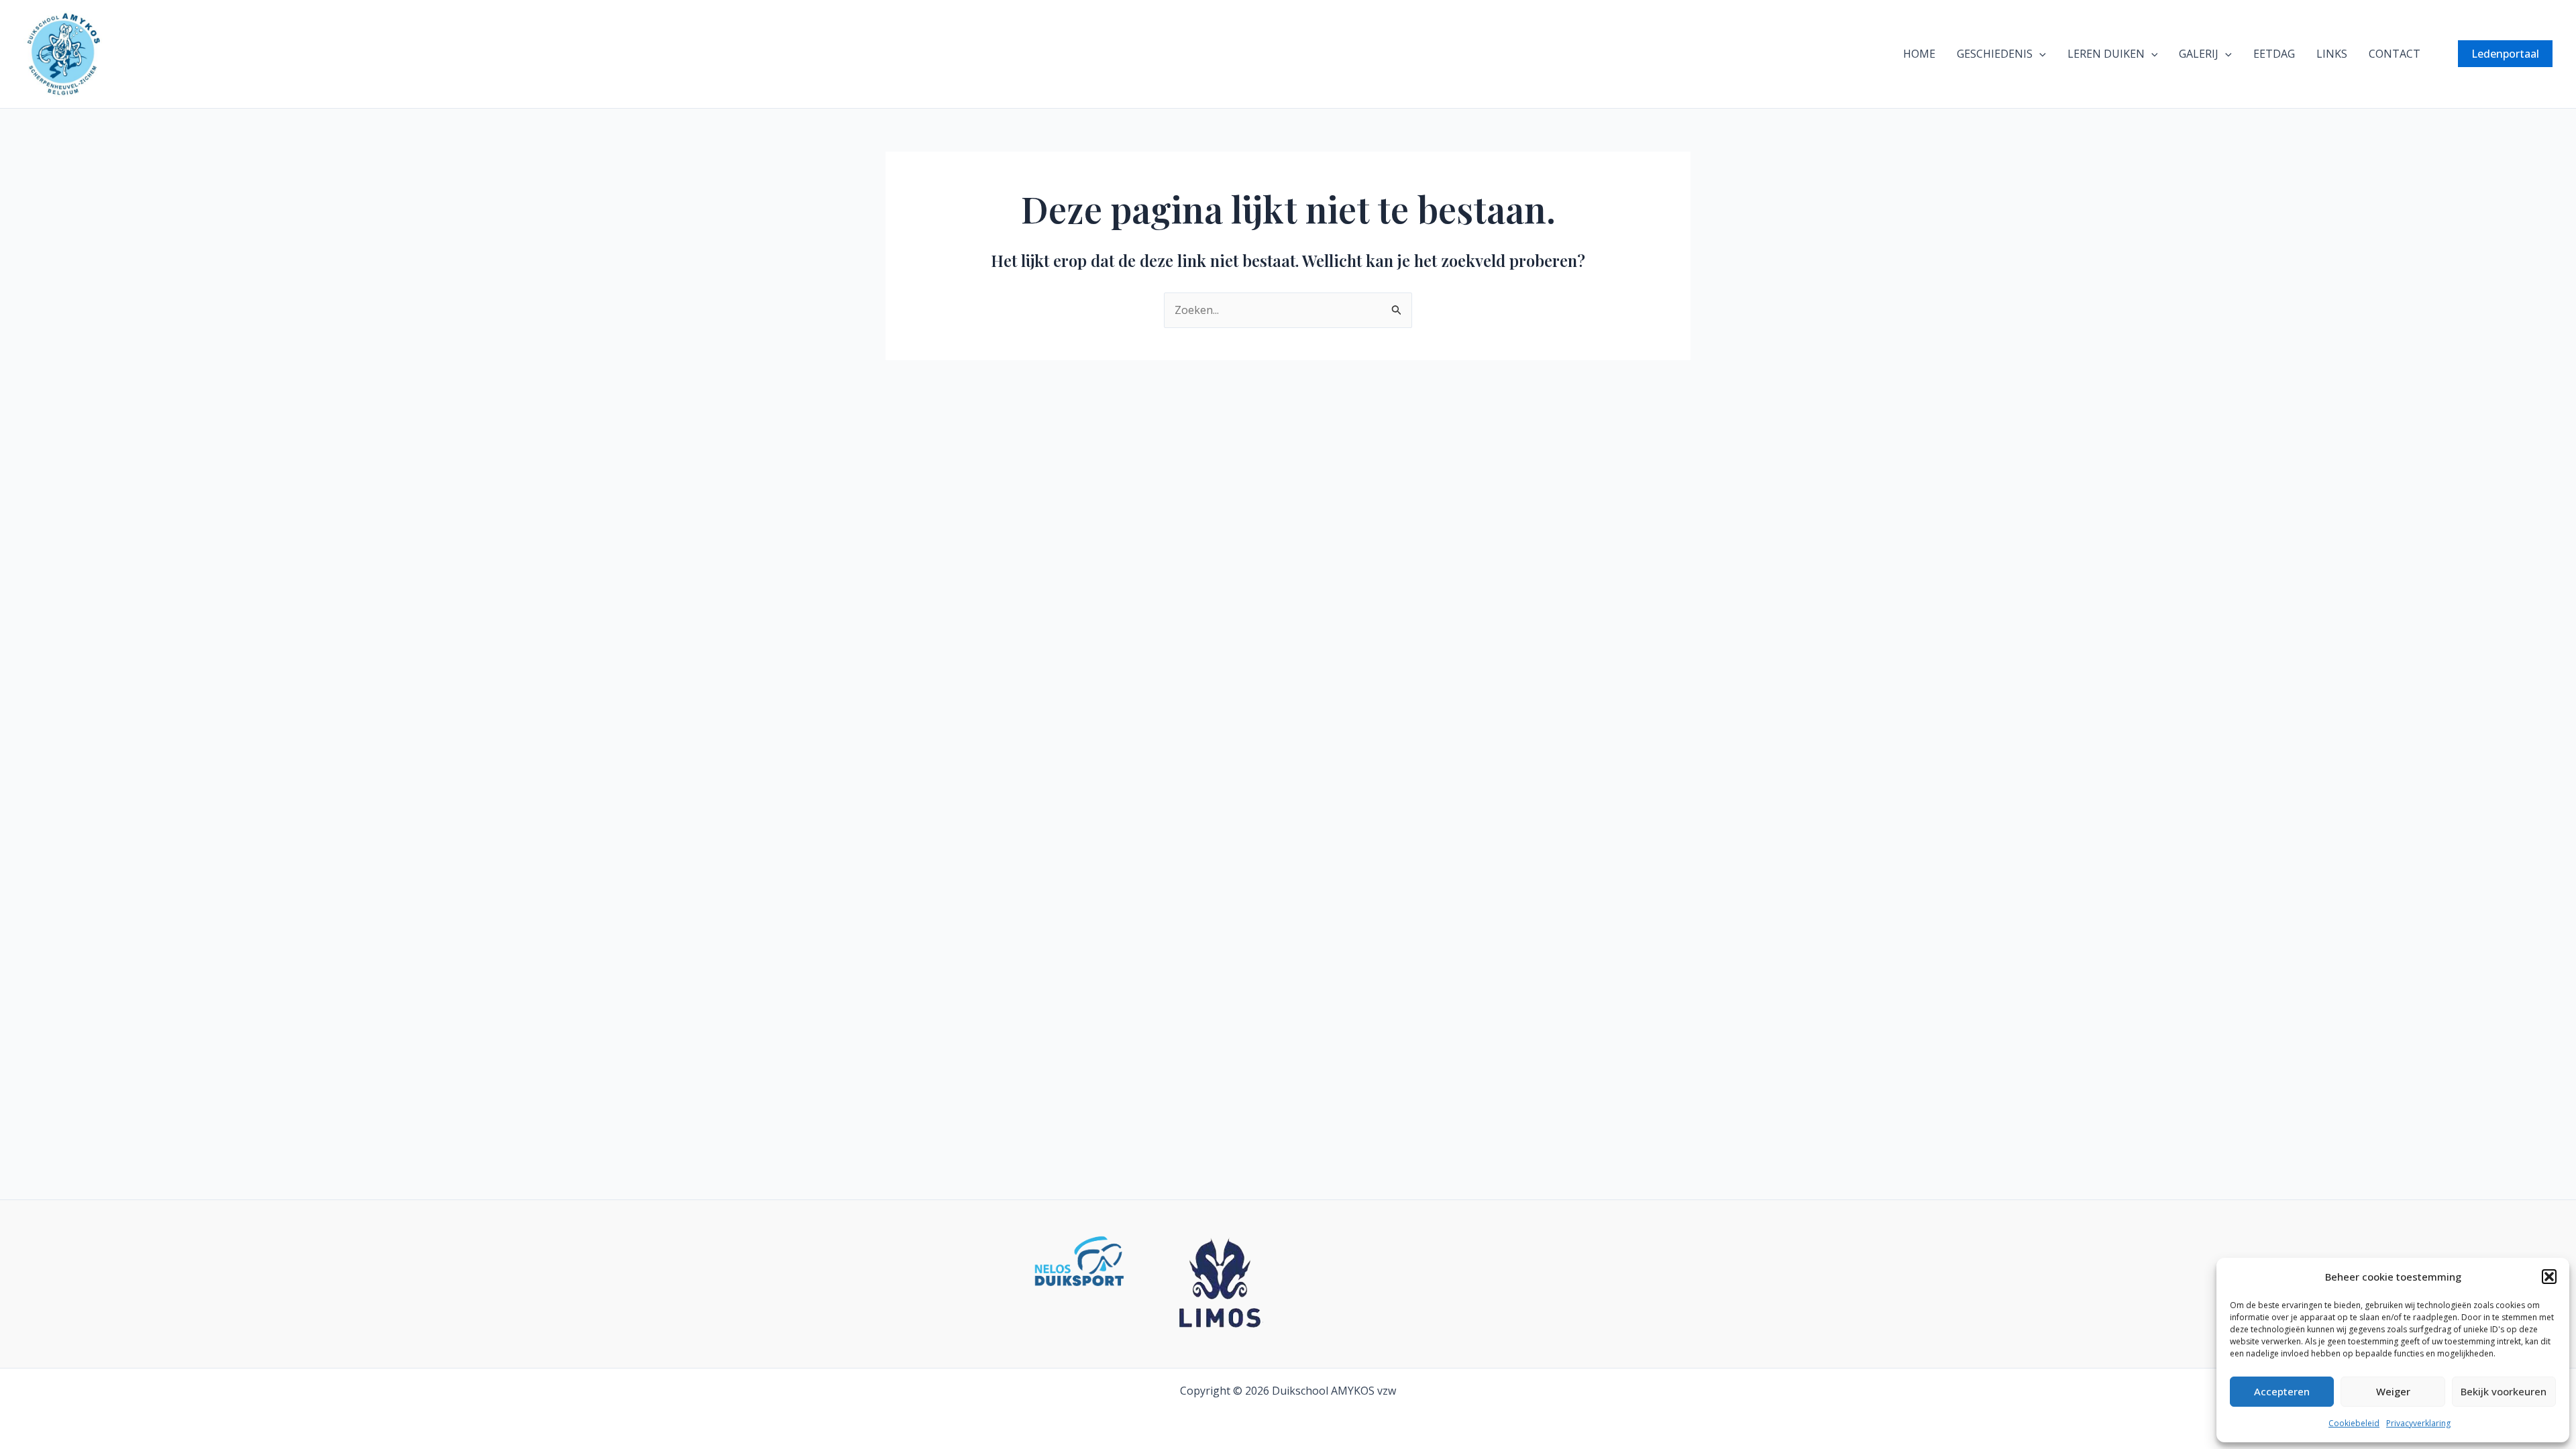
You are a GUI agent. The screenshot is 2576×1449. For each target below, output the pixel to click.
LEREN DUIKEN (2106, 54)
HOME (1919, 54)
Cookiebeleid (2354, 1423)
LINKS (2332, 54)
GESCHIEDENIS (1995, 54)
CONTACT (2395, 54)
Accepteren (2282, 1391)
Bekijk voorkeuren (2504, 1391)
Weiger (2393, 1391)
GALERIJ (2199, 54)
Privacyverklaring (2418, 1423)
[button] (2549, 1277)
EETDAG (2274, 54)
